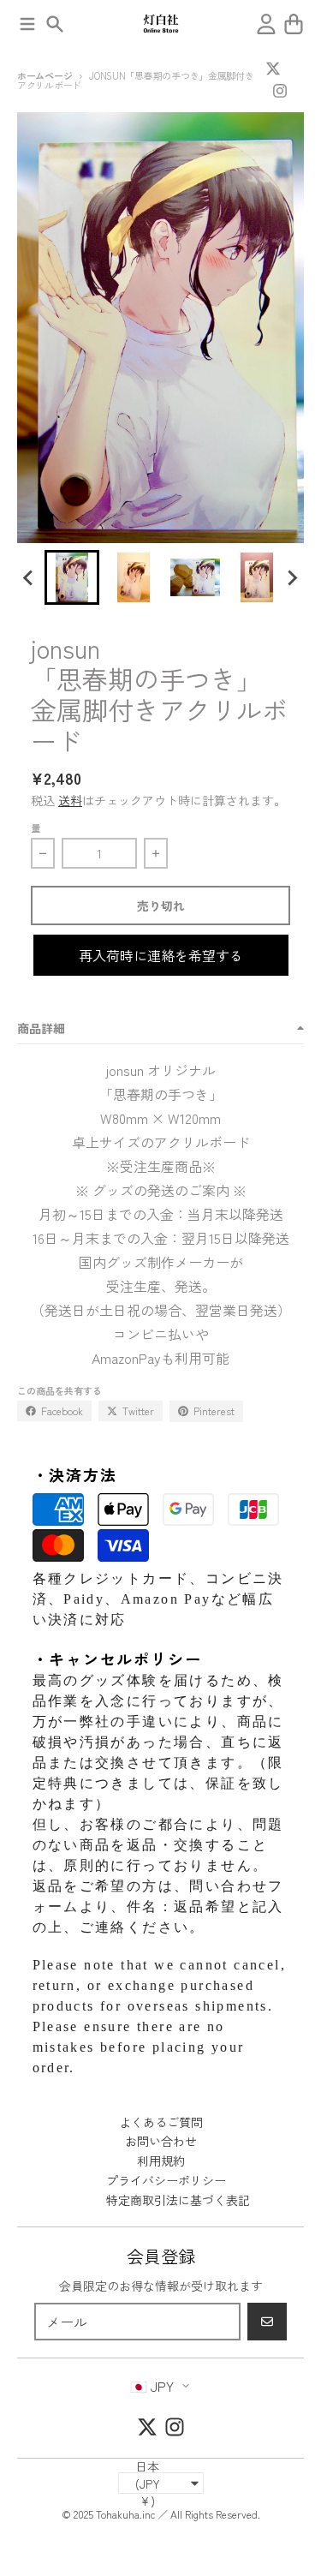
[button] (72, 577)
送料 (70, 800)
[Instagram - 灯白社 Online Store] (280, 91)
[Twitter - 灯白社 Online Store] (273, 69)
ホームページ (45, 75)
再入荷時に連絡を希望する (161, 955)
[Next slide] (292, 577)
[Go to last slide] (29, 577)
